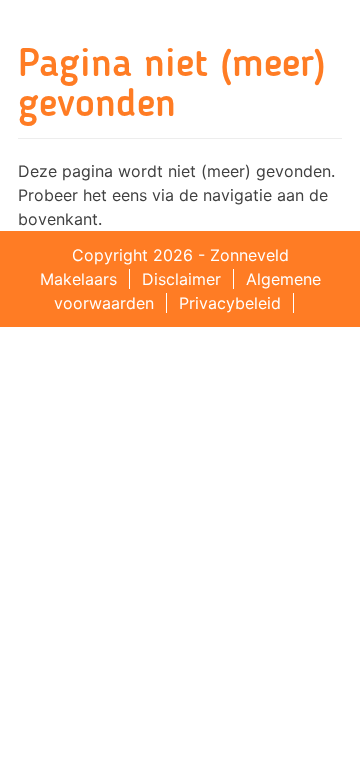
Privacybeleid (230, 303)
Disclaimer (181, 279)
